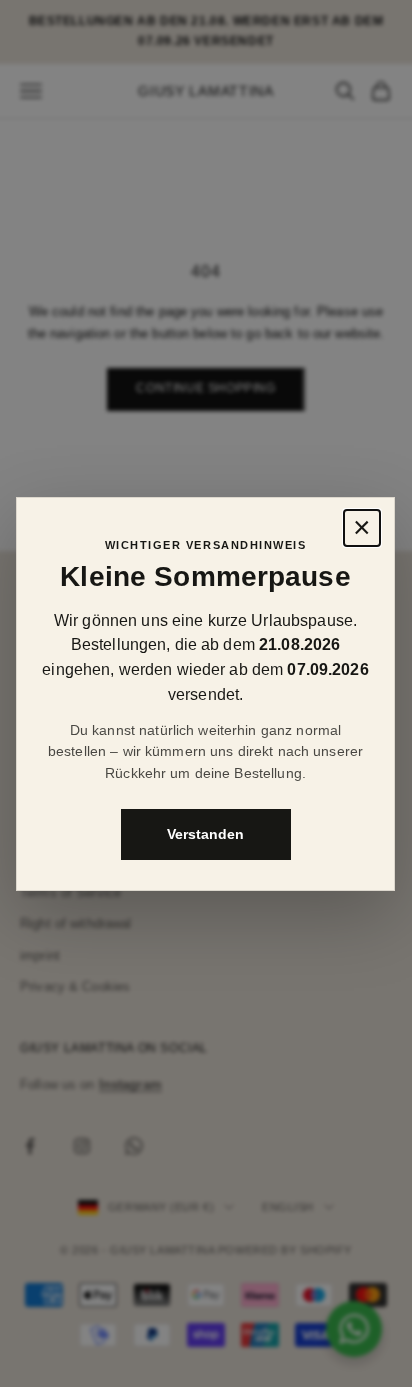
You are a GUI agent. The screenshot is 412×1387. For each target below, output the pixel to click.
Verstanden (206, 833)
